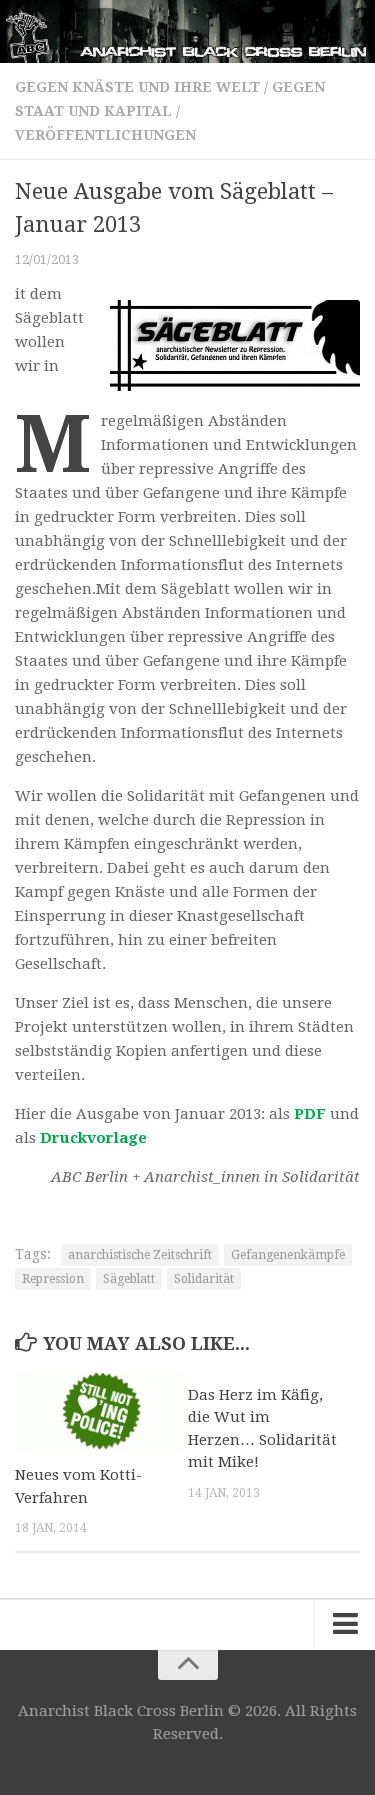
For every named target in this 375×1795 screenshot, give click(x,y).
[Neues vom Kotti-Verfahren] (101, 1412)
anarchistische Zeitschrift (140, 1255)
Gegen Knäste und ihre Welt (137, 87)
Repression (53, 1279)
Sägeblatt (129, 1279)
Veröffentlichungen (105, 135)
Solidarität (204, 1279)
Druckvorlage (93, 1138)
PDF (310, 1114)
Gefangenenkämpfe (288, 1255)
